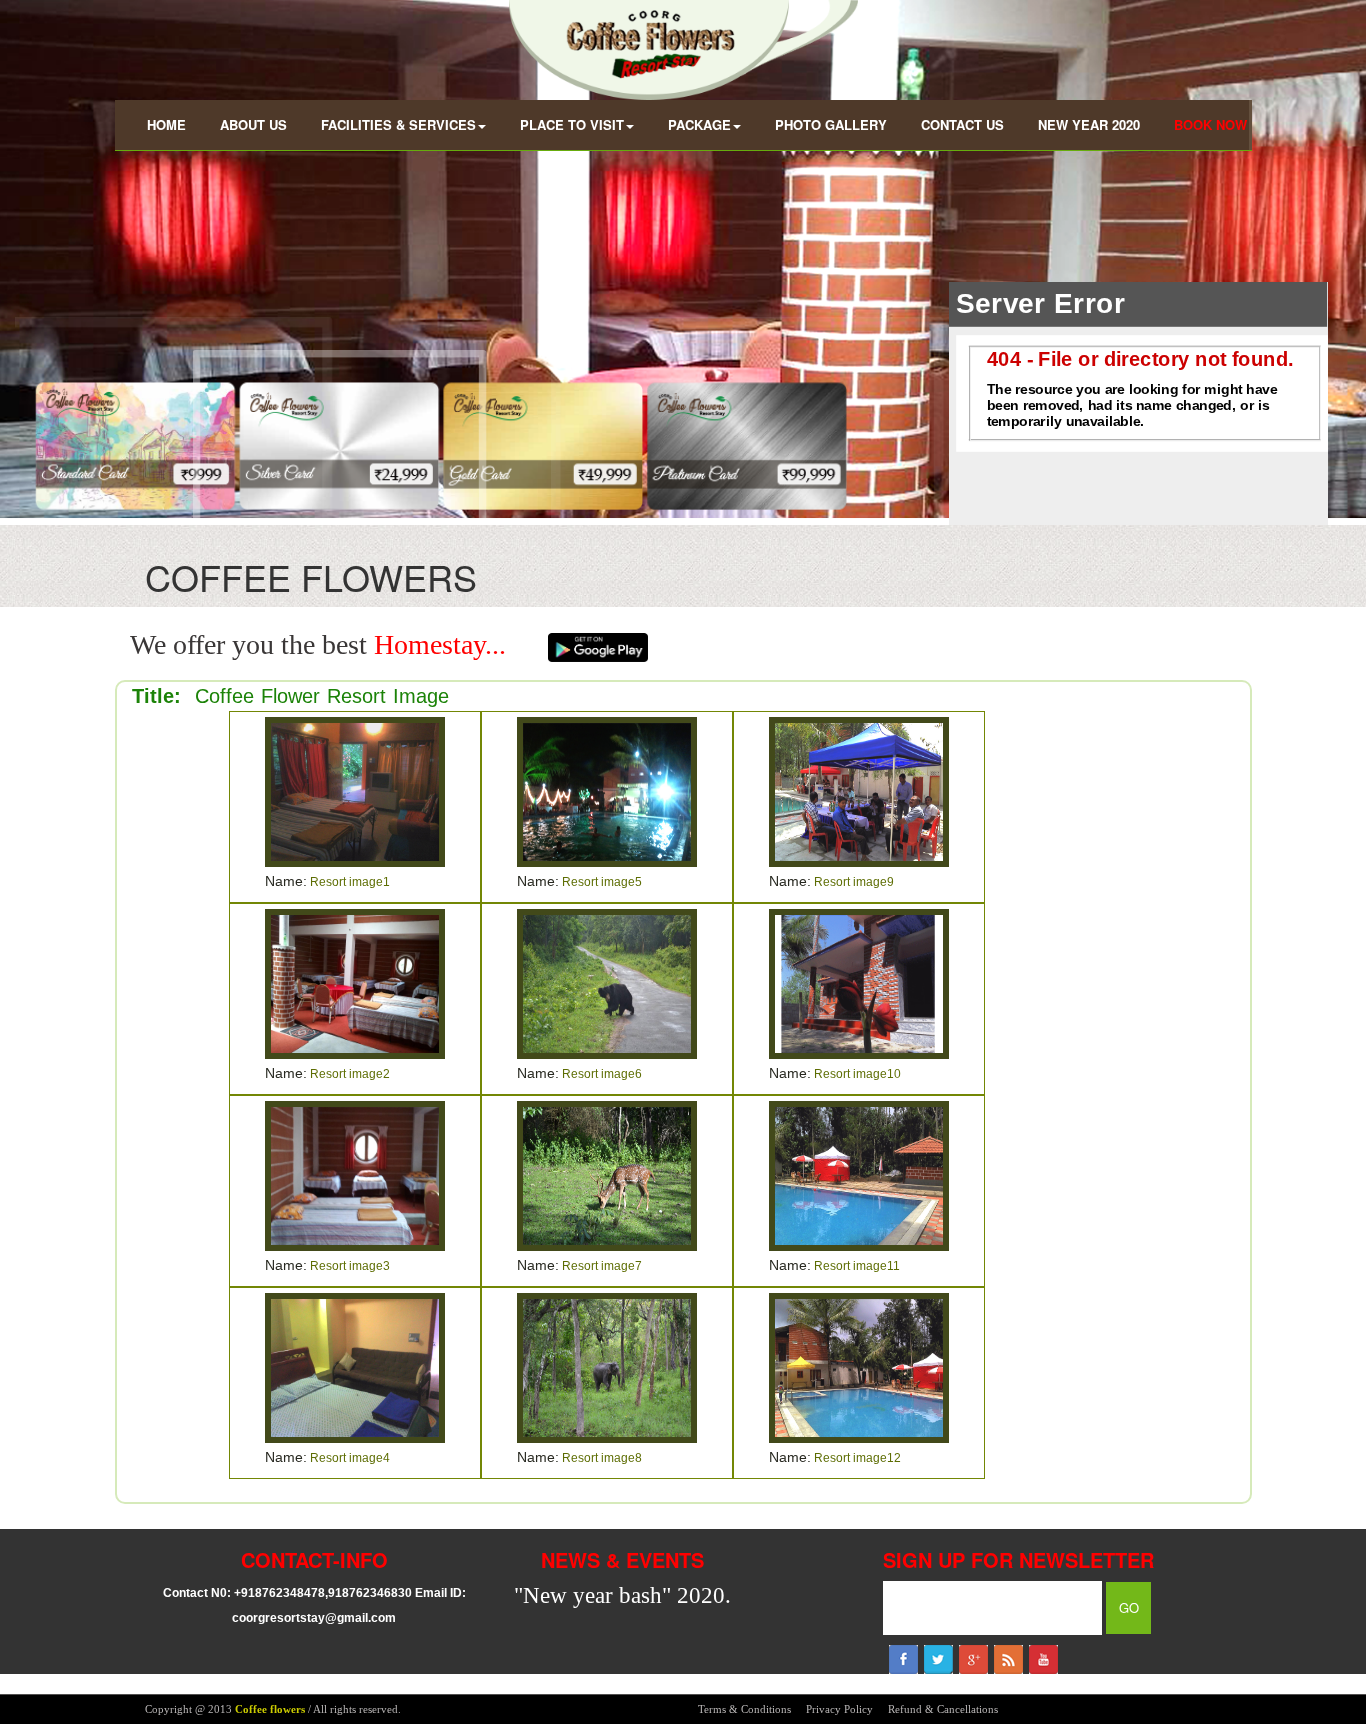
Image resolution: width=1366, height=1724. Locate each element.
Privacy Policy (839, 1709)
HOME (166, 124)
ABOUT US (253, 124)
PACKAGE (699, 124)
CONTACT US (962, 124)
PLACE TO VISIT (572, 124)
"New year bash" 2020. (622, 1595)
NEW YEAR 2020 (1089, 124)
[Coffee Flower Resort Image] (355, 790)
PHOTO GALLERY (831, 124)
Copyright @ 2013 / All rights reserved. (273, 1709)
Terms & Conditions (744, 1709)
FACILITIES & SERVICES (398, 124)
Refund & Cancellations (943, 1709)
